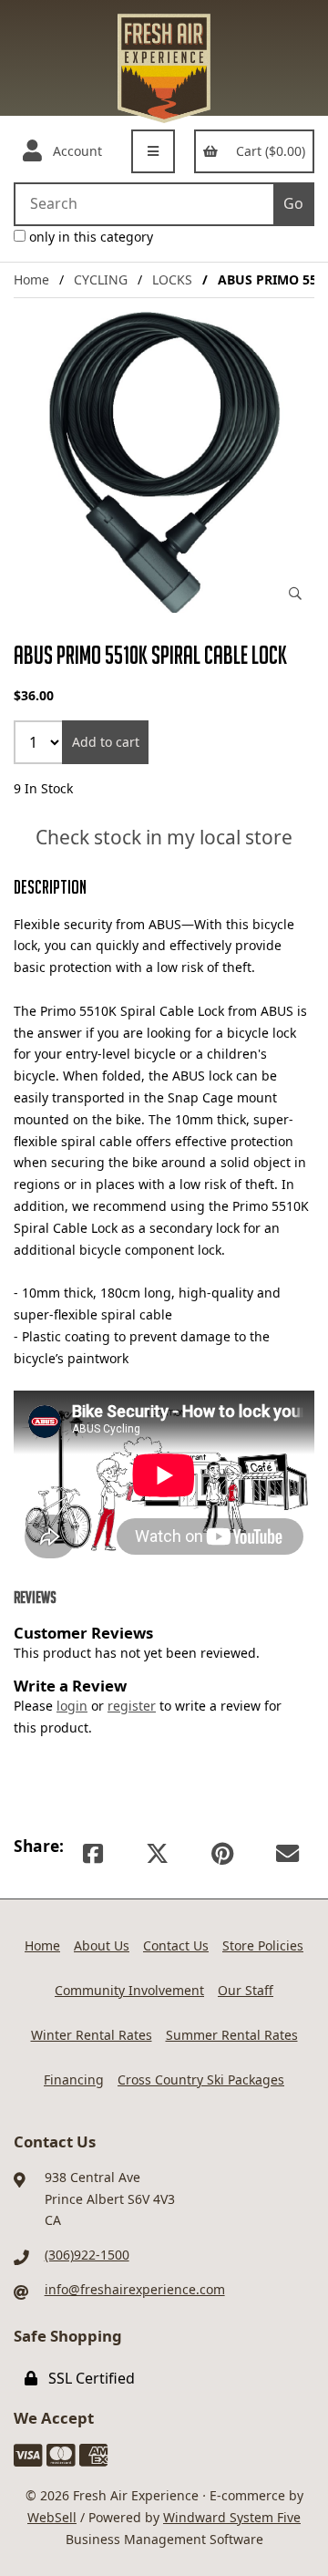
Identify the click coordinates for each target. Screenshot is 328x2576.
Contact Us (176, 1945)
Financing (74, 2079)
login (72, 1706)
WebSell (52, 2517)
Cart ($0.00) (267, 151)
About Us (102, 1945)
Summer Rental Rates (232, 2035)
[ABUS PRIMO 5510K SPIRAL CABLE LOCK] (164, 462)
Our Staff (246, 1990)
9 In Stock (43, 788)
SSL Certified (88, 2378)
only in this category (89, 237)
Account (74, 151)
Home (31, 279)
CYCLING (101, 279)
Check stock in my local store (164, 838)
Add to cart (106, 742)
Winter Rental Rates (92, 2035)
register (132, 1706)
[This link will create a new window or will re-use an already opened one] (93, 1853)
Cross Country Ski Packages (201, 2079)
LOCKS (172, 279)
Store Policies (263, 1945)
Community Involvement (129, 1990)
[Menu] (153, 151)
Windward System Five (232, 2517)
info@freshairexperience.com (135, 2289)
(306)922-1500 (87, 2255)
